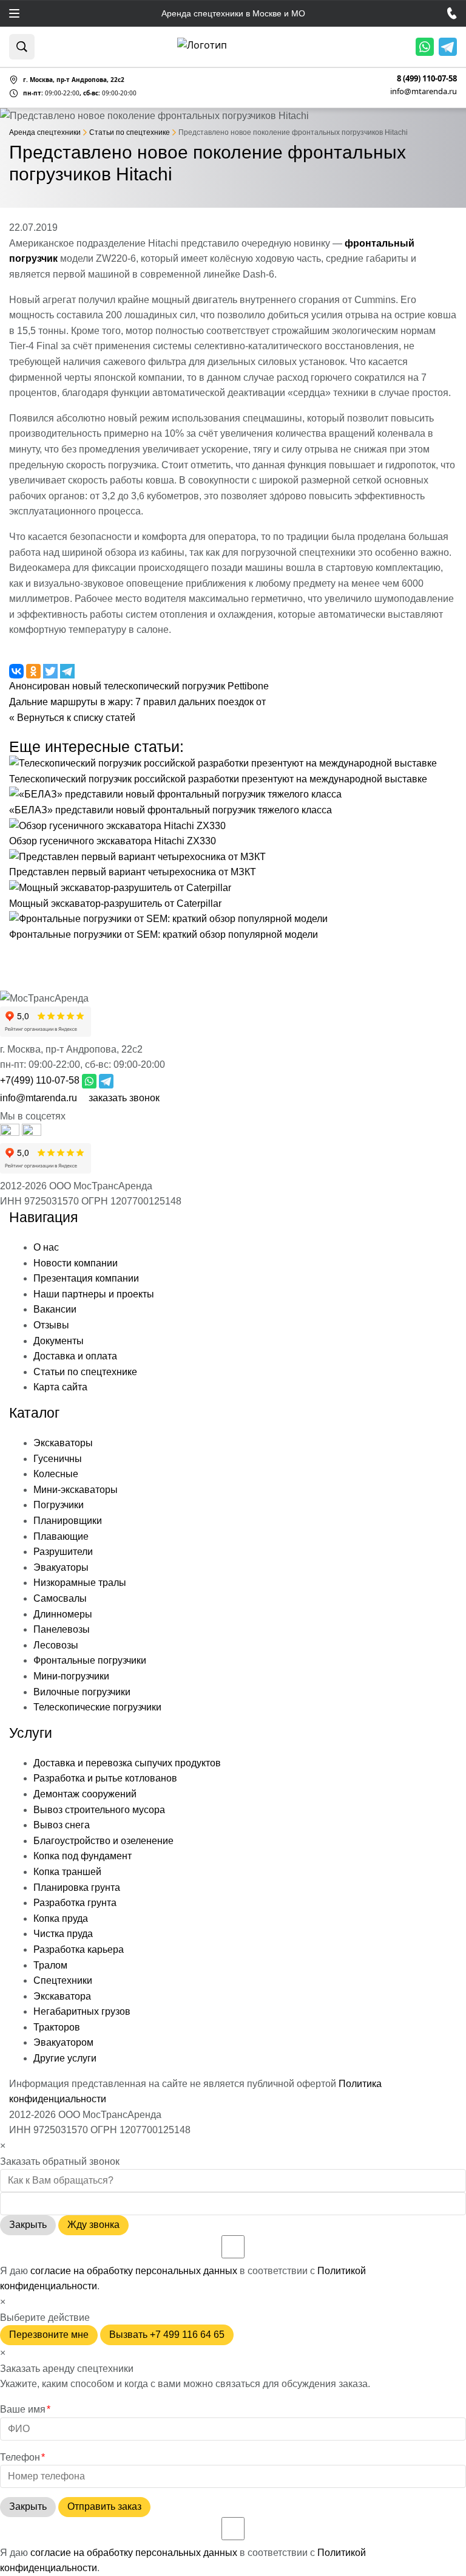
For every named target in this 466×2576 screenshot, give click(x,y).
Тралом (50, 1965)
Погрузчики (59, 1505)
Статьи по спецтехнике (85, 1372)
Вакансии (55, 1309)
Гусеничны (58, 1459)
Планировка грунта (77, 1888)
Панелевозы (62, 1629)
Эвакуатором (63, 2042)
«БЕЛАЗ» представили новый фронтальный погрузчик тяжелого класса (171, 810)
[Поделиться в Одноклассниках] (35, 671)
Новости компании (76, 1263)
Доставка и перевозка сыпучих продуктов (127, 1763)
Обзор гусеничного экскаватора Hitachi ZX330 (113, 841)
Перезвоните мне (49, 2335)
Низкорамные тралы (80, 1583)
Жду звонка (93, 2225)
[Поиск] (22, 47)
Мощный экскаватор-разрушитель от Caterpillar (115, 904)
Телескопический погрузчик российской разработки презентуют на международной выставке (218, 779)
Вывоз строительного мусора (99, 1810)
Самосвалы (60, 1598)
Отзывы (51, 1325)
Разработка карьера (79, 1949)
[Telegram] (448, 47)
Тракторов (57, 2027)
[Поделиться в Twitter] (52, 671)
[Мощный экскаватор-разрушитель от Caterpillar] (120, 888)
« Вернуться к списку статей (72, 718)
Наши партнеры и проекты (94, 1294)
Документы (59, 1341)
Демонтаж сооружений (85, 1794)
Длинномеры (63, 1614)
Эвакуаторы (61, 1567)
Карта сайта (60, 1387)
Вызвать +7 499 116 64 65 (167, 2335)
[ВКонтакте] (32, 1133)
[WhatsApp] (425, 47)
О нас (46, 1247)
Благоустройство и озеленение (103, 1841)
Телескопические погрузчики (97, 1707)
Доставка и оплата (75, 1356)
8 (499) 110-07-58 (427, 79)
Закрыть (28, 2225)
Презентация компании (86, 1278)
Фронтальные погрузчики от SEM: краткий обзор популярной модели (164, 934)
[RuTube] (11, 1133)
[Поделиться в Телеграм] (67, 671)
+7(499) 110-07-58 (40, 1080)
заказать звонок (124, 1098)
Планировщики (68, 1521)
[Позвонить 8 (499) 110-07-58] (452, 13)
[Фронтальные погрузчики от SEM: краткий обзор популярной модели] (168, 919)
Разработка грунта (75, 1903)
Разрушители (63, 1552)
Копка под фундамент (83, 1856)
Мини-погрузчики (71, 1676)
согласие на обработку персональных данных (134, 2271)
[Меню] (14, 13)
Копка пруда (61, 1918)
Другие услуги (65, 2058)
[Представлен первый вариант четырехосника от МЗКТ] (137, 857)
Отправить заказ (104, 2506)
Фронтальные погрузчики (90, 1660)
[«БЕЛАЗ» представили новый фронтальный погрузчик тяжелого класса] (175, 794)
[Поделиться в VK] (18, 671)
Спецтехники (63, 1980)
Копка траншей (67, 1872)
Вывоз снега (62, 1825)
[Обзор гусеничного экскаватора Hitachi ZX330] (117, 826)
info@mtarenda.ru (424, 91)
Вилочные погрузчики (82, 1692)
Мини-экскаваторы (76, 1490)
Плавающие (61, 1536)
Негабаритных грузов (82, 2011)
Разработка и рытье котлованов (105, 1778)
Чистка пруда (63, 1934)
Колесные (56, 1474)
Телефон (22, 2457)
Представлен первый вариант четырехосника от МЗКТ (133, 872)
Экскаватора (62, 1996)
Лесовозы (56, 1645)
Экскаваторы (63, 1443)
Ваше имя (25, 2409)
